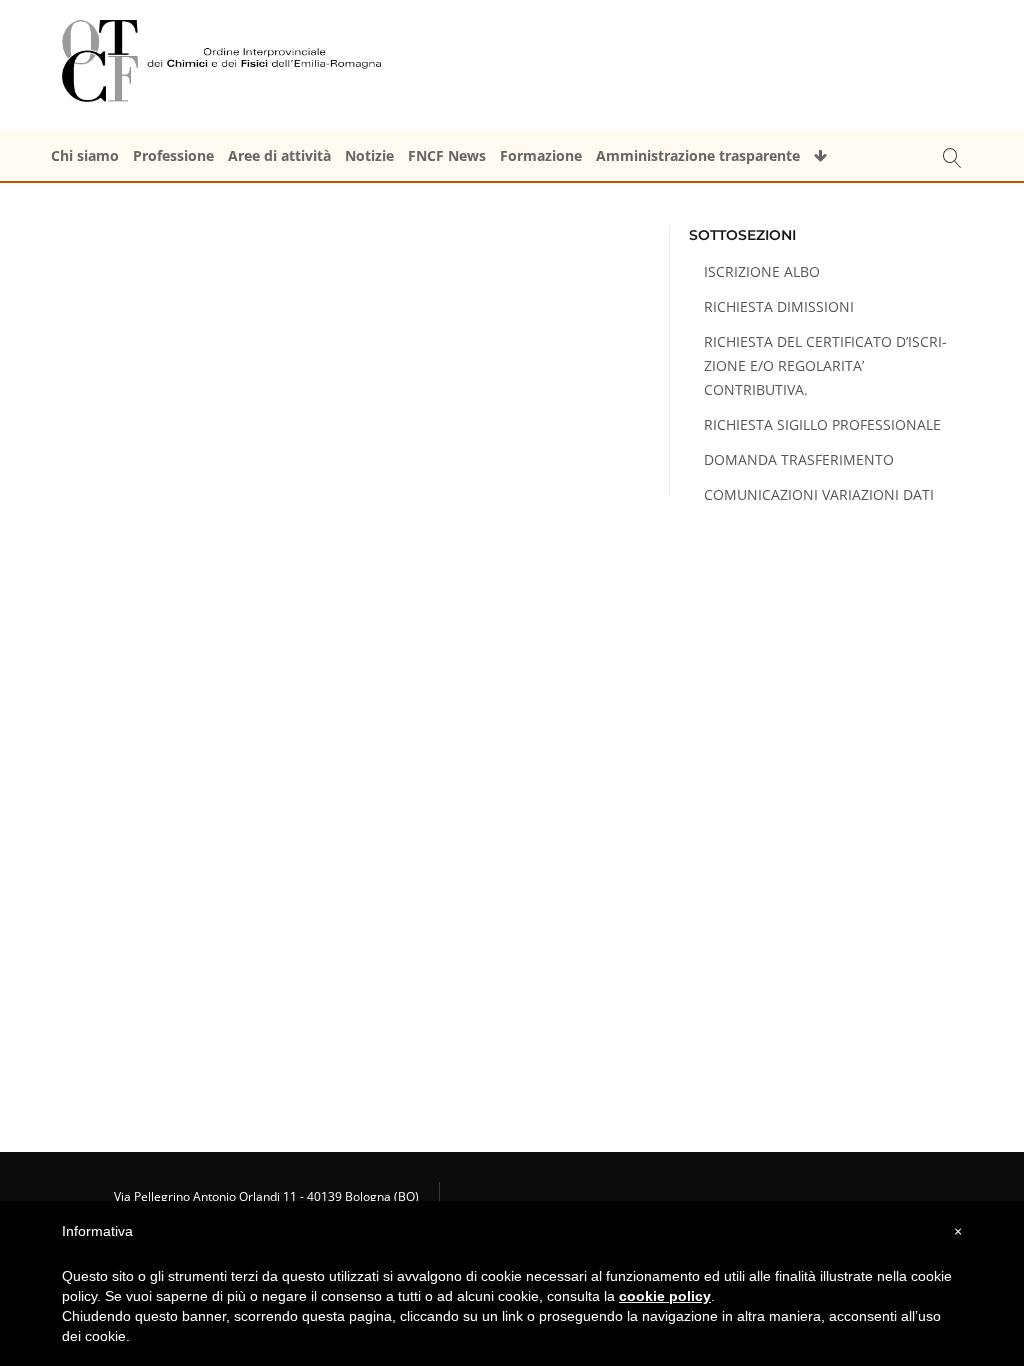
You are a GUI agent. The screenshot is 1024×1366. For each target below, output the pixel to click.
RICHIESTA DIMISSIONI (779, 306)
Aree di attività (279, 155)
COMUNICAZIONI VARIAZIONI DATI (819, 494)
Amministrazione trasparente (698, 155)
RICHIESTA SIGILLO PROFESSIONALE (822, 424)
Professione (173, 155)
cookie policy (665, 1296)
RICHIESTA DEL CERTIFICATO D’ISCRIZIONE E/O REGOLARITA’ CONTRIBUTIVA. (825, 365)
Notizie (369, 155)
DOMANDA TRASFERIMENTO (799, 459)
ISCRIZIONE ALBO (762, 271)
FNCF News (447, 155)
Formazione (541, 155)
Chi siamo (85, 155)
